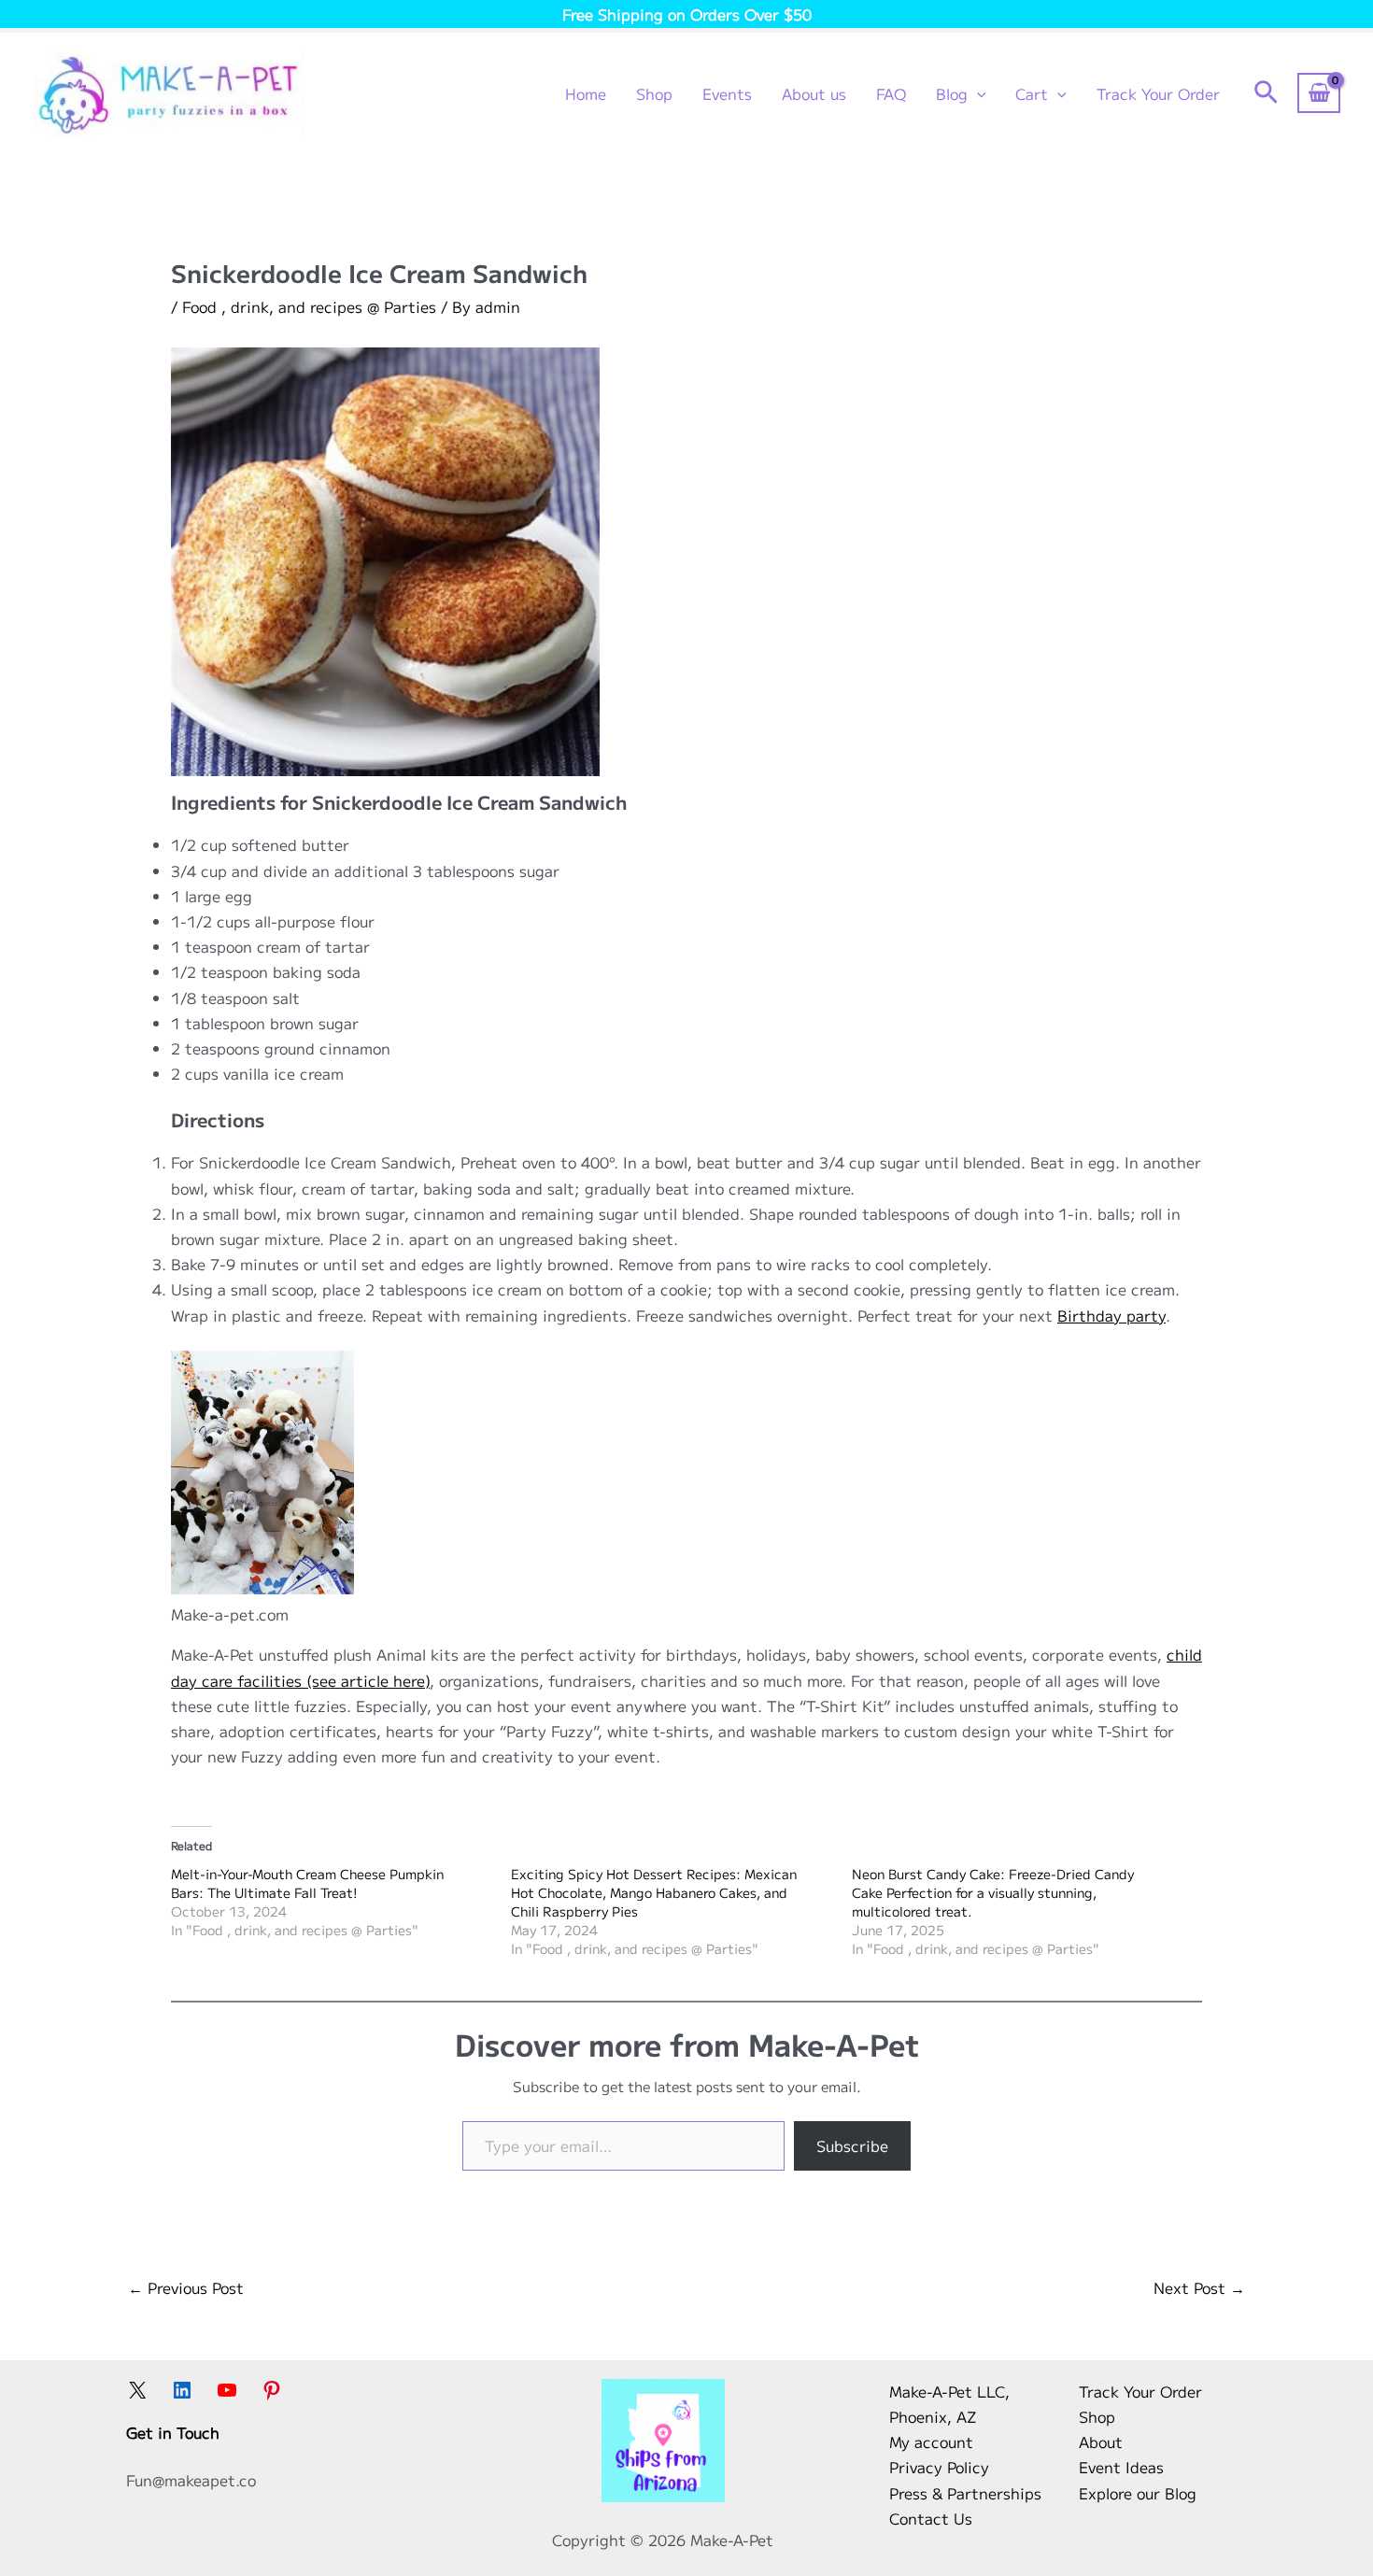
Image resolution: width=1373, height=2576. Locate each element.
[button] (977, 93)
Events (727, 93)
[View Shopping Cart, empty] (1319, 92)
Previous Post (186, 2287)
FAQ (891, 93)
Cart (1032, 93)
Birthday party (1111, 1315)
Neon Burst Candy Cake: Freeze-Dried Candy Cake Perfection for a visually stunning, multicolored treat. (993, 1892)
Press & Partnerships (965, 2493)
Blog (952, 93)
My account (931, 2442)
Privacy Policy (939, 2467)
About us (814, 93)
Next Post (1199, 2287)
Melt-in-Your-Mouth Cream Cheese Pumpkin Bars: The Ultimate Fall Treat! (307, 1883)
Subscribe (852, 2145)
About (1101, 2442)
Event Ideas (1121, 2467)
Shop (654, 93)
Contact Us (931, 2518)
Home (586, 93)
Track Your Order (1158, 93)
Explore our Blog (1138, 2493)
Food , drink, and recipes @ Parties (309, 306)
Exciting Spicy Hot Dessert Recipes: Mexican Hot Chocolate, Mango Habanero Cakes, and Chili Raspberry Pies (654, 1892)
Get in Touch (173, 2432)
